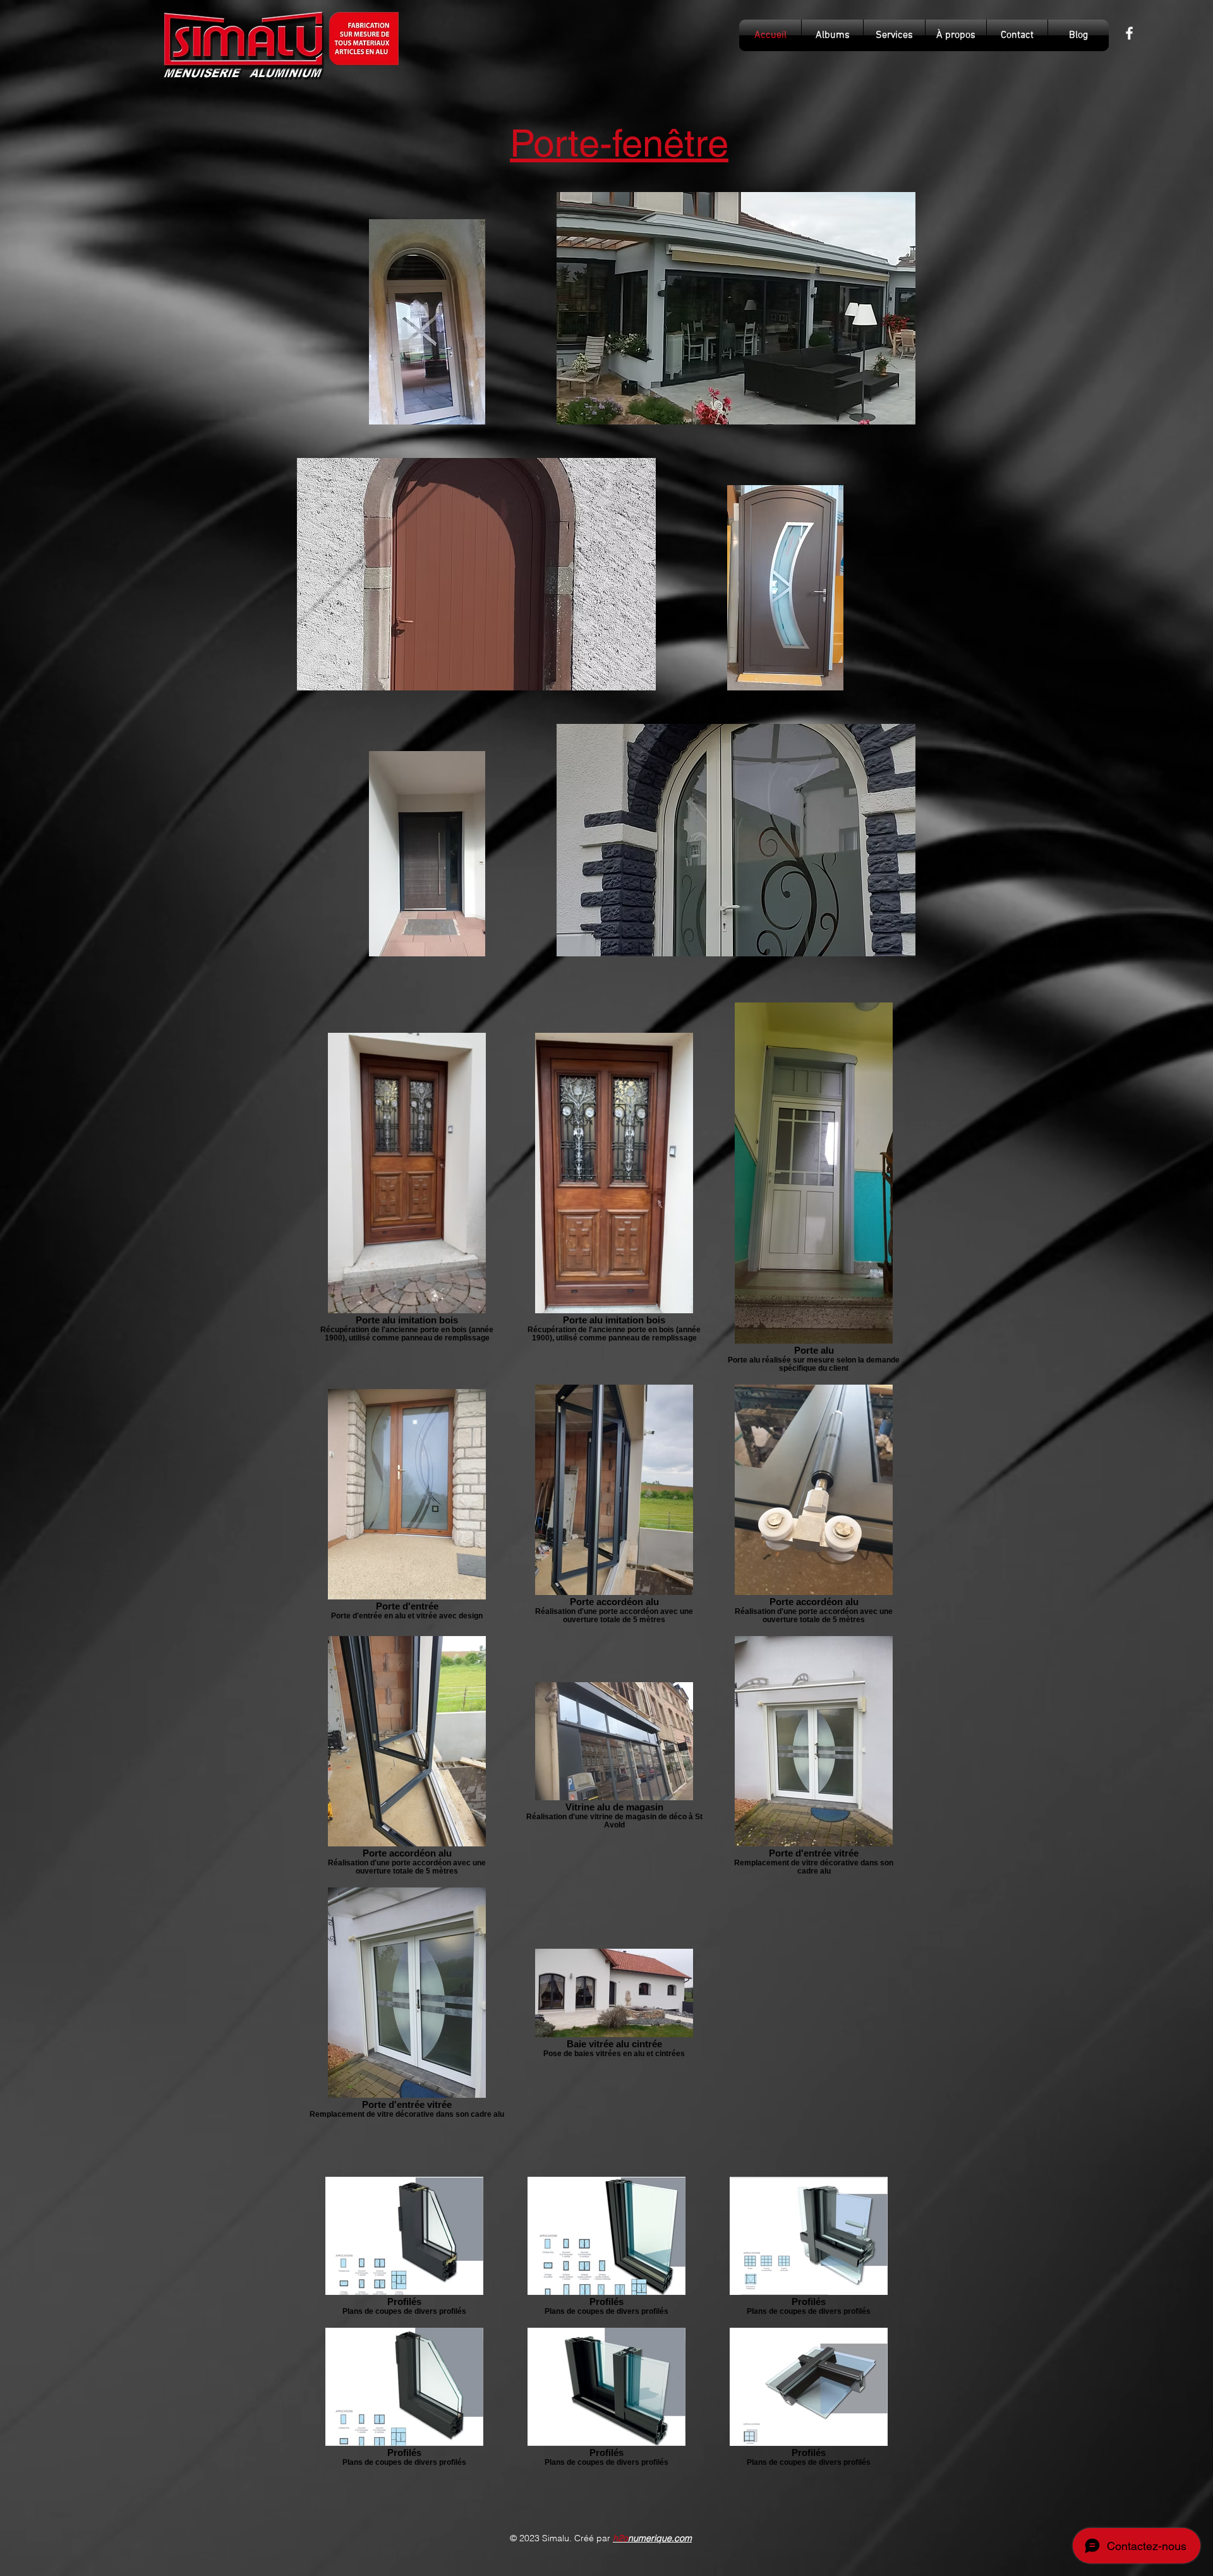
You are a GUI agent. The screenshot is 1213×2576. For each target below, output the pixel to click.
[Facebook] (1129, 33)
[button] (736, 308)
